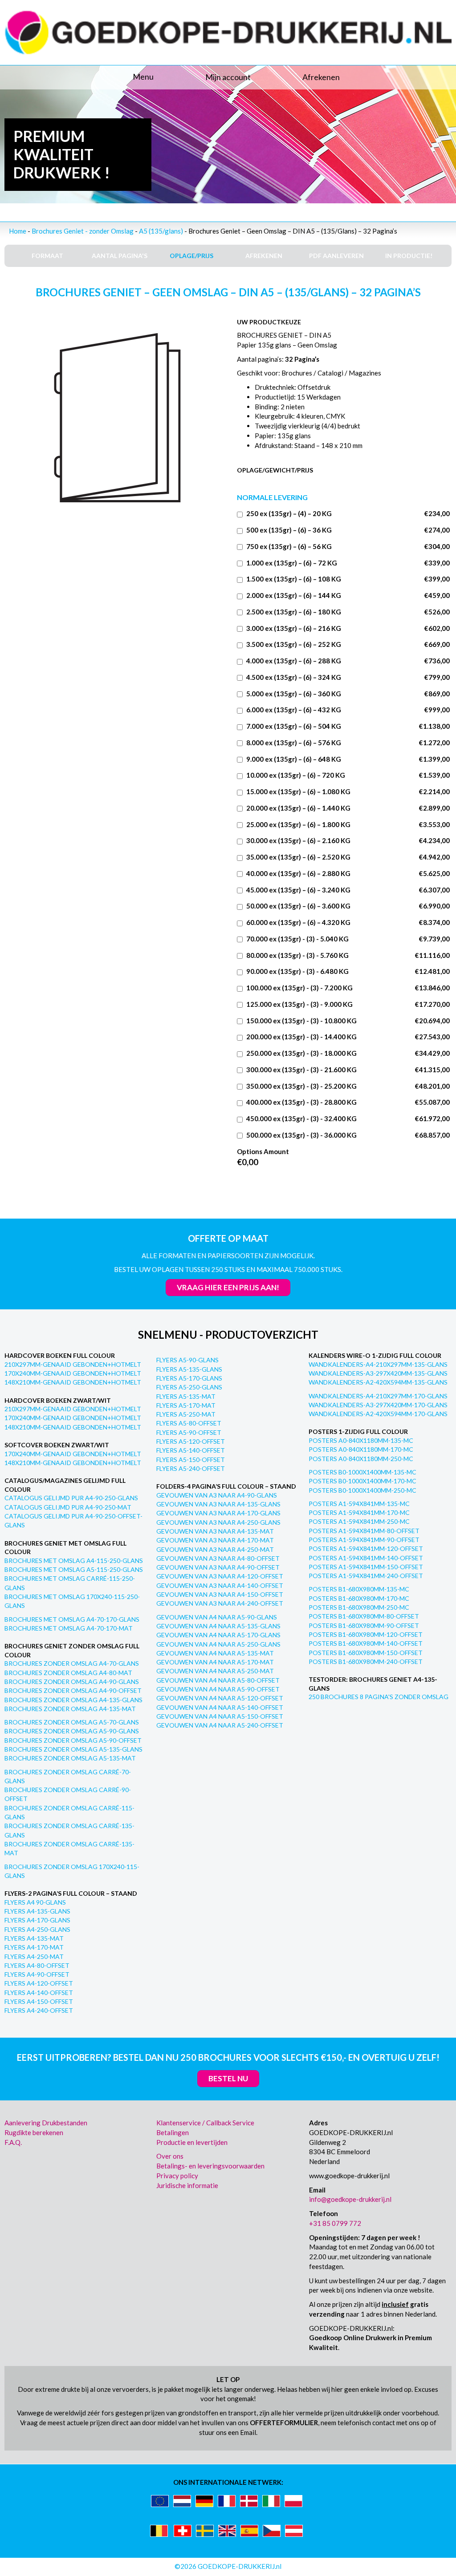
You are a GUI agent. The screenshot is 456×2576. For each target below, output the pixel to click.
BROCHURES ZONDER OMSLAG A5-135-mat (70, 1758)
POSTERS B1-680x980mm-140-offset (366, 1643)
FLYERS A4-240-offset (39, 2010)
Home (18, 231)
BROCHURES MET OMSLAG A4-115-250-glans (74, 1561)
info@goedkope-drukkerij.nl (350, 2199)
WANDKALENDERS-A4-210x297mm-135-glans (378, 1364)
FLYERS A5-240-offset (191, 1468)
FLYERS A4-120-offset (39, 1983)
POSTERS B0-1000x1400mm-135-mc (362, 1472)
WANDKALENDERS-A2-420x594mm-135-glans (378, 1382)
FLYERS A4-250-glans (37, 1929)
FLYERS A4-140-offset (39, 1993)
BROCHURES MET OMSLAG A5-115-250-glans (74, 1569)
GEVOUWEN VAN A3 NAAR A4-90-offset (218, 1567)
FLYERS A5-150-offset (191, 1460)
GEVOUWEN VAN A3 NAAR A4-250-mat (215, 1549)
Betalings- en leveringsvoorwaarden (210, 2166)
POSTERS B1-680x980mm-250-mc (359, 1607)
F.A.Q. (13, 2142)
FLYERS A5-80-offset (189, 1423)
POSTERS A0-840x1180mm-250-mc (361, 1459)
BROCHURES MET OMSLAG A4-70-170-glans (72, 1619)
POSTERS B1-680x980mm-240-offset (366, 1661)
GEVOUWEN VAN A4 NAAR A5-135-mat (215, 1653)
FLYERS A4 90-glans (35, 1902)
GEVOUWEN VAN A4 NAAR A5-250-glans (218, 1644)
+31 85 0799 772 (335, 2223)
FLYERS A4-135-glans (37, 1911)
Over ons (170, 2156)
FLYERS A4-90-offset (37, 1974)
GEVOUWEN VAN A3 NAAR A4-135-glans (218, 1504)
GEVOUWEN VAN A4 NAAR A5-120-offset (220, 1698)
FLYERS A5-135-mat (186, 1396)
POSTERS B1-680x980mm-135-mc (359, 1589)
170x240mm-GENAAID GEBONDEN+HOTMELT (73, 1373)
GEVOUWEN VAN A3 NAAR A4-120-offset (220, 1576)
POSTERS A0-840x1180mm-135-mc (361, 1440)
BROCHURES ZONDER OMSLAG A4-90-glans (72, 1682)
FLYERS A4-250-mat (34, 1956)
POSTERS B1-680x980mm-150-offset (366, 1653)
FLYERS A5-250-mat (186, 1414)
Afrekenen (321, 77)
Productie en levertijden (192, 2142)
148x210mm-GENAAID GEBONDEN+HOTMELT (73, 1382)
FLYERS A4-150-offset (39, 2001)
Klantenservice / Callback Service (205, 2123)
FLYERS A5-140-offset (191, 1450)
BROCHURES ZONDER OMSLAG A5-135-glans (73, 1749)
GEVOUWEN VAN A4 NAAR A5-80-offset (218, 1680)
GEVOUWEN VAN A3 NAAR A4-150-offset (220, 1594)
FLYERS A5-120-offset (191, 1441)
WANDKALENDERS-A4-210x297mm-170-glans (378, 1396)
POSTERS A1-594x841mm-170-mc (359, 1512)
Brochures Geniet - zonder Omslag (83, 231)
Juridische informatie (187, 2185)
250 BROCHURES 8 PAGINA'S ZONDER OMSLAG (379, 1697)
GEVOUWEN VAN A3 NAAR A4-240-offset (220, 1603)
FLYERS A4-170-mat (34, 1947)
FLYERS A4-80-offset (37, 1965)
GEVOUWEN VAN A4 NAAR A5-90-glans (217, 1617)
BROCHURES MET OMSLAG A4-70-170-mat (69, 1628)
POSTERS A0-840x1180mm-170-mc (361, 1449)
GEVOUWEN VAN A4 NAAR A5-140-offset (220, 1707)
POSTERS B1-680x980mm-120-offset (366, 1634)
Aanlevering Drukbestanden (46, 2123)
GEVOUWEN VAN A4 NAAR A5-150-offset (220, 1716)
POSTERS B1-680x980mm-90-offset (364, 1625)
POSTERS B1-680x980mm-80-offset (364, 1616)
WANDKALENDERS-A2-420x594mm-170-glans (378, 1414)
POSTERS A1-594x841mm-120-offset (366, 1548)
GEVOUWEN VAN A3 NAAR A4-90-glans (217, 1495)
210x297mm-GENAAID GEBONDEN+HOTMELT (73, 1364)
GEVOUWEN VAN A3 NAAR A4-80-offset (218, 1558)
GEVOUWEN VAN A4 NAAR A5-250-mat (215, 1671)
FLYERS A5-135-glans (189, 1369)
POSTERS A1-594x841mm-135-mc (359, 1504)
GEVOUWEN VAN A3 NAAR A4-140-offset (220, 1585)
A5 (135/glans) (161, 231)
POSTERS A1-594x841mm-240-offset (366, 1576)
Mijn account (228, 77)
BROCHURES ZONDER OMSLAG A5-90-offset (73, 1740)
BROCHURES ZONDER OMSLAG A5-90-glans (72, 1731)
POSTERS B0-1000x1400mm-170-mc (362, 1481)
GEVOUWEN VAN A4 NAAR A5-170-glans (218, 1635)
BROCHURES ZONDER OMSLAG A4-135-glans (73, 1700)
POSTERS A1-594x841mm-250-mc (359, 1521)
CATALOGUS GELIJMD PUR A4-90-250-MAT (68, 1507)
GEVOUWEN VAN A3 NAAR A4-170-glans (218, 1513)
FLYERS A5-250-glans (189, 1387)
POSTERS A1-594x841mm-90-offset (364, 1540)
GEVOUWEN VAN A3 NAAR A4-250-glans (218, 1522)
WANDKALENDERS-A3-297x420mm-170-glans (378, 1405)
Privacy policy (177, 2176)
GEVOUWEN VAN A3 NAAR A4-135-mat (215, 1531)
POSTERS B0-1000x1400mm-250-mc (362, 1490)
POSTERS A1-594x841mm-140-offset (366, 1558)
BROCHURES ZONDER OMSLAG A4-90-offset (73, 1690)
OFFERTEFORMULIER (284, 2423)
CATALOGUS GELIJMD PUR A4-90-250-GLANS (71, 1498)
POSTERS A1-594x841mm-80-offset (364, 1531)
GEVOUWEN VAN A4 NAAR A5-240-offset (220, 1725)
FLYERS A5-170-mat (186, 1405)
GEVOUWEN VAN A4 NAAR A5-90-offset (218, 1689)
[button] (79, 77)
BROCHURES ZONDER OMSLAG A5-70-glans (72, 1722)
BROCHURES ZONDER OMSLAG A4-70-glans (72, 1663)
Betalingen (173, 2132)
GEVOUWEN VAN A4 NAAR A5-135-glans (218, 1626)
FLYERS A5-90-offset (189, 1432)
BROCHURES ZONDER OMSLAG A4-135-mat (70, 1709)
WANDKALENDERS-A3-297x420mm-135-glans (378, 1373)
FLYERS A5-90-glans (187, 1360)
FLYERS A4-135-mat (34, 1938)
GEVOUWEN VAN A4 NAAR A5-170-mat (215, 1662)
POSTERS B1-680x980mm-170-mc (359, 1598)
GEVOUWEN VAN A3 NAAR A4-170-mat (215, 1540)
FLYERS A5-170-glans (189, 1378)
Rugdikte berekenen (34, 2132)
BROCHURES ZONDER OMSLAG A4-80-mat (68, 1673)
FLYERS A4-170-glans (37, 1920)
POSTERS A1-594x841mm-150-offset (366, 1567)
